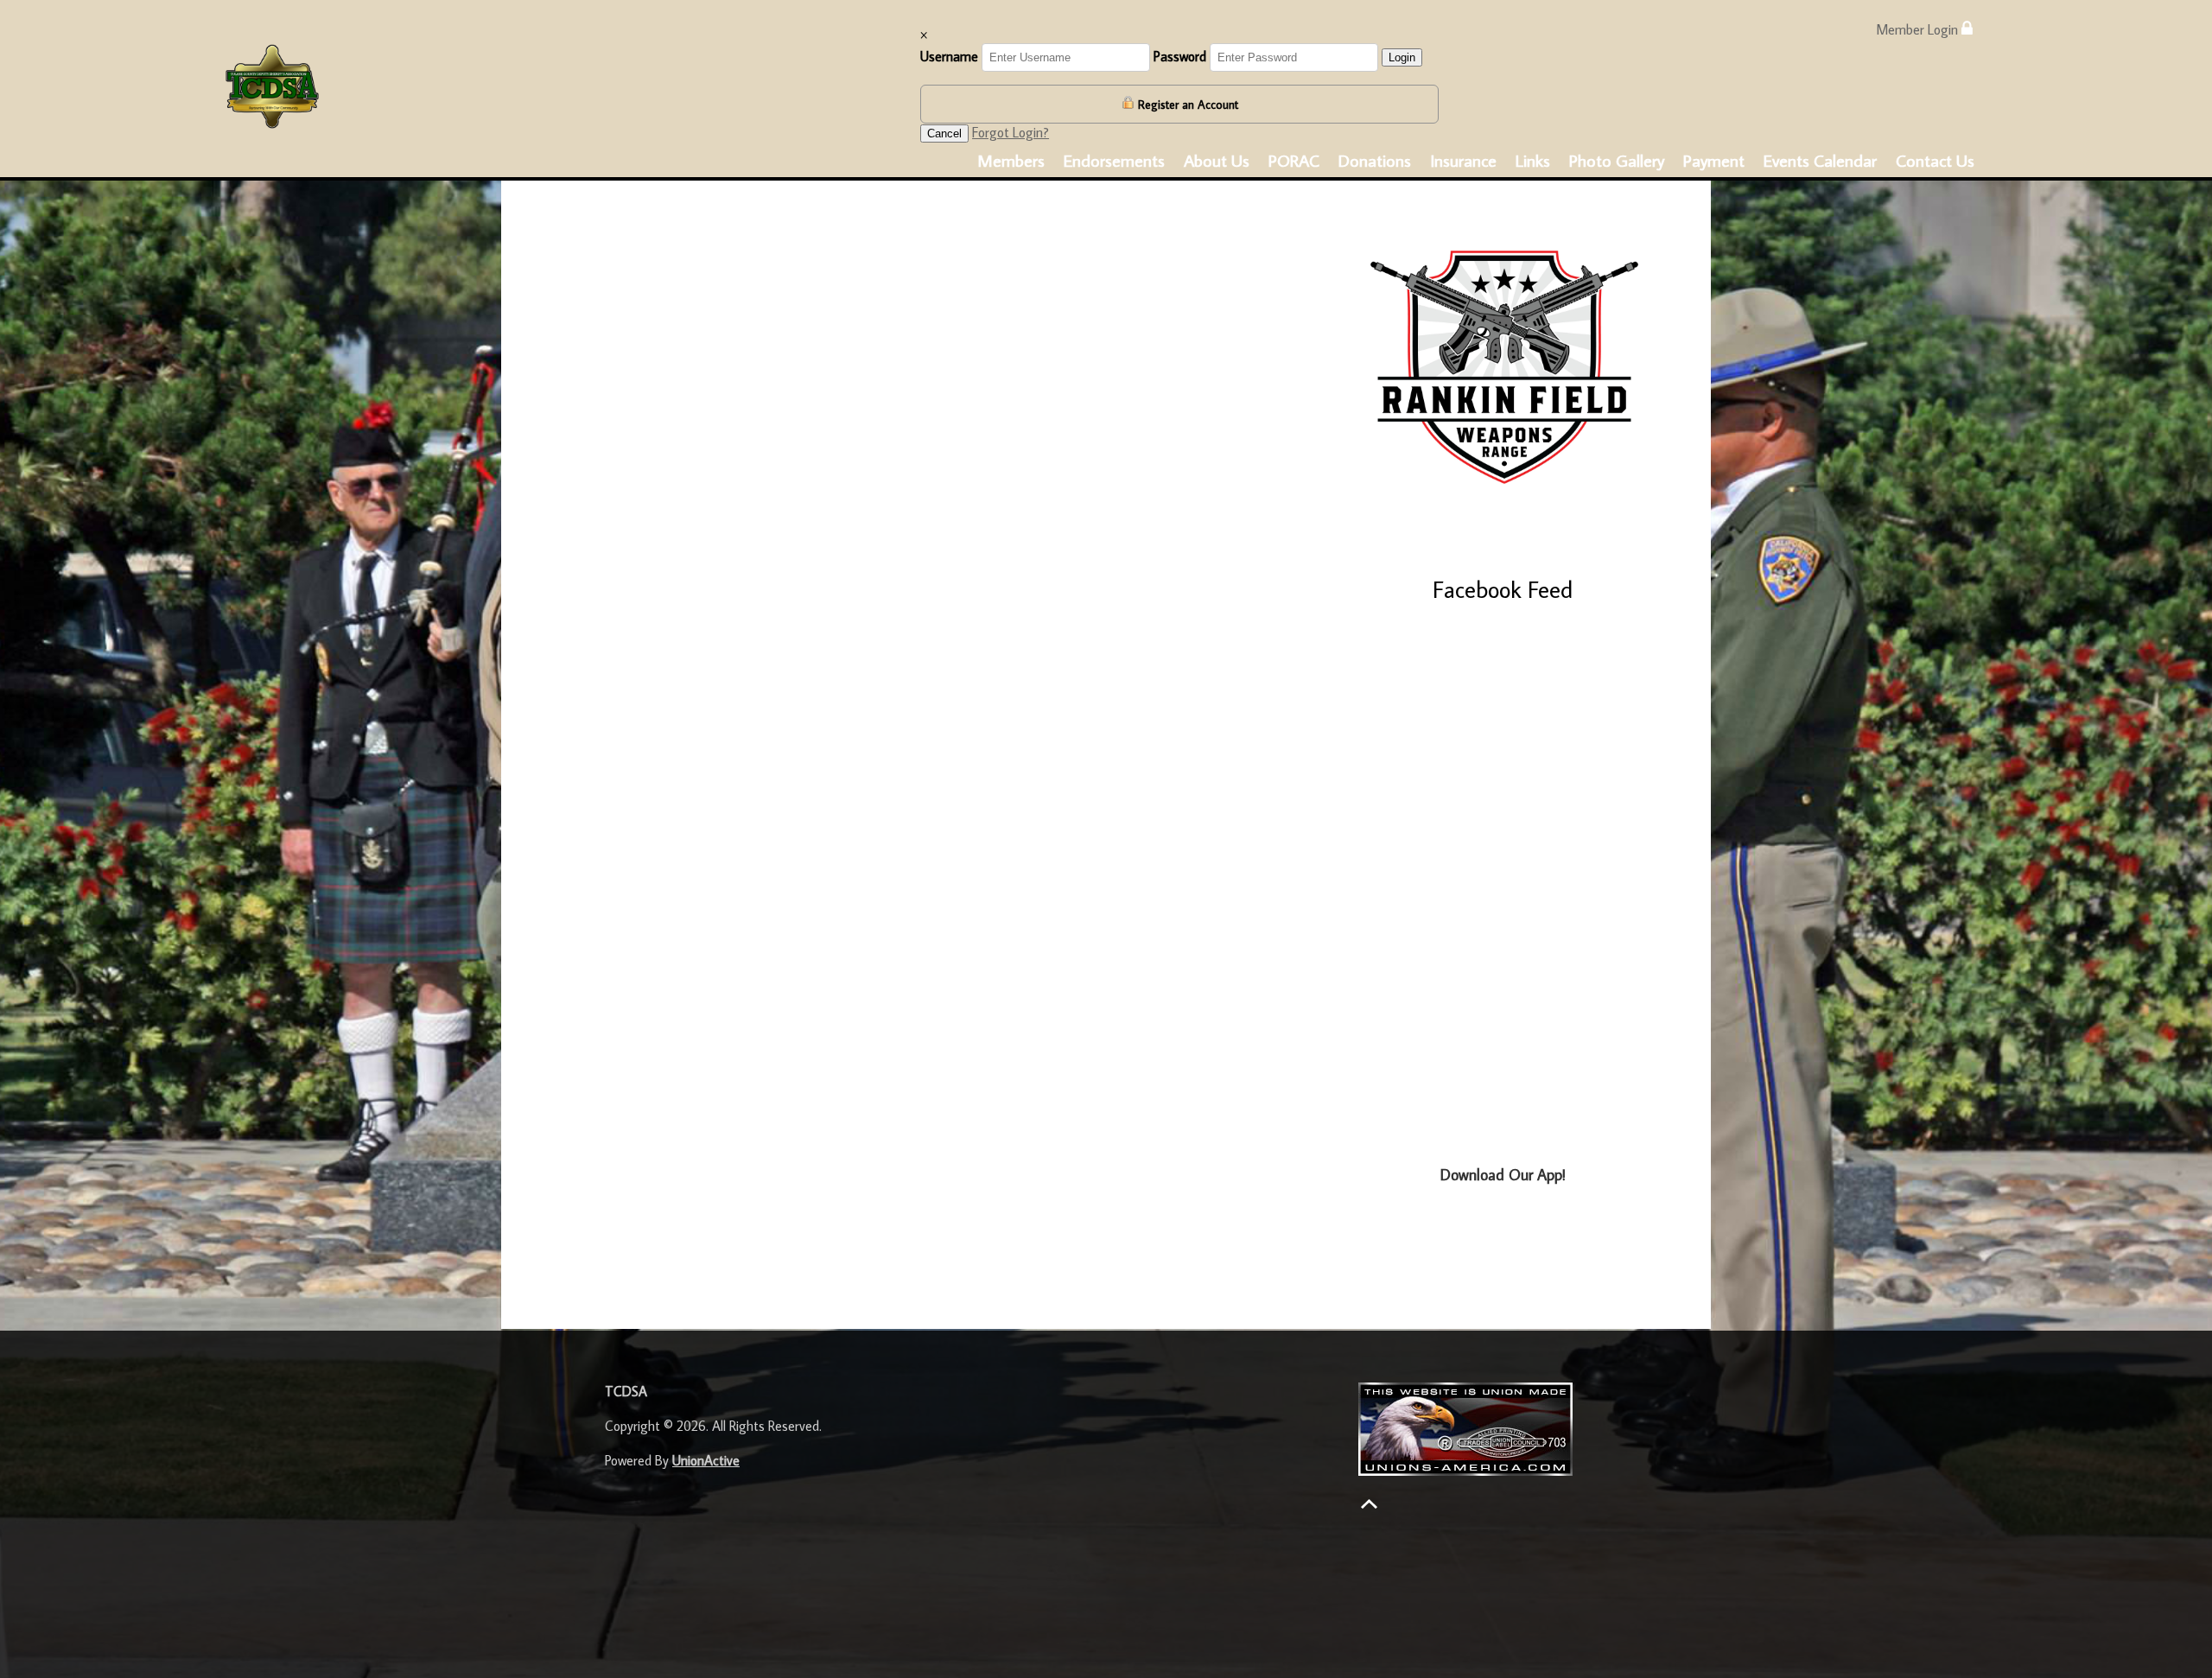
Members (1011, 160)
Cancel (944, 133)
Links (1533, 160)
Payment (1714, 160)
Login (1402, 57)
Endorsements (1114, 160)
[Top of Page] (1369, 1504)
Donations (1375, 160)
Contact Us (1935, 160)
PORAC (1294, 160)
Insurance (1463, 160)
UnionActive (706, 1460)
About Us (1217, 160)
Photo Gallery (1617, 160)
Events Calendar (1820, 160)
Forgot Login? (1011, 132)
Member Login (1919, 29)
